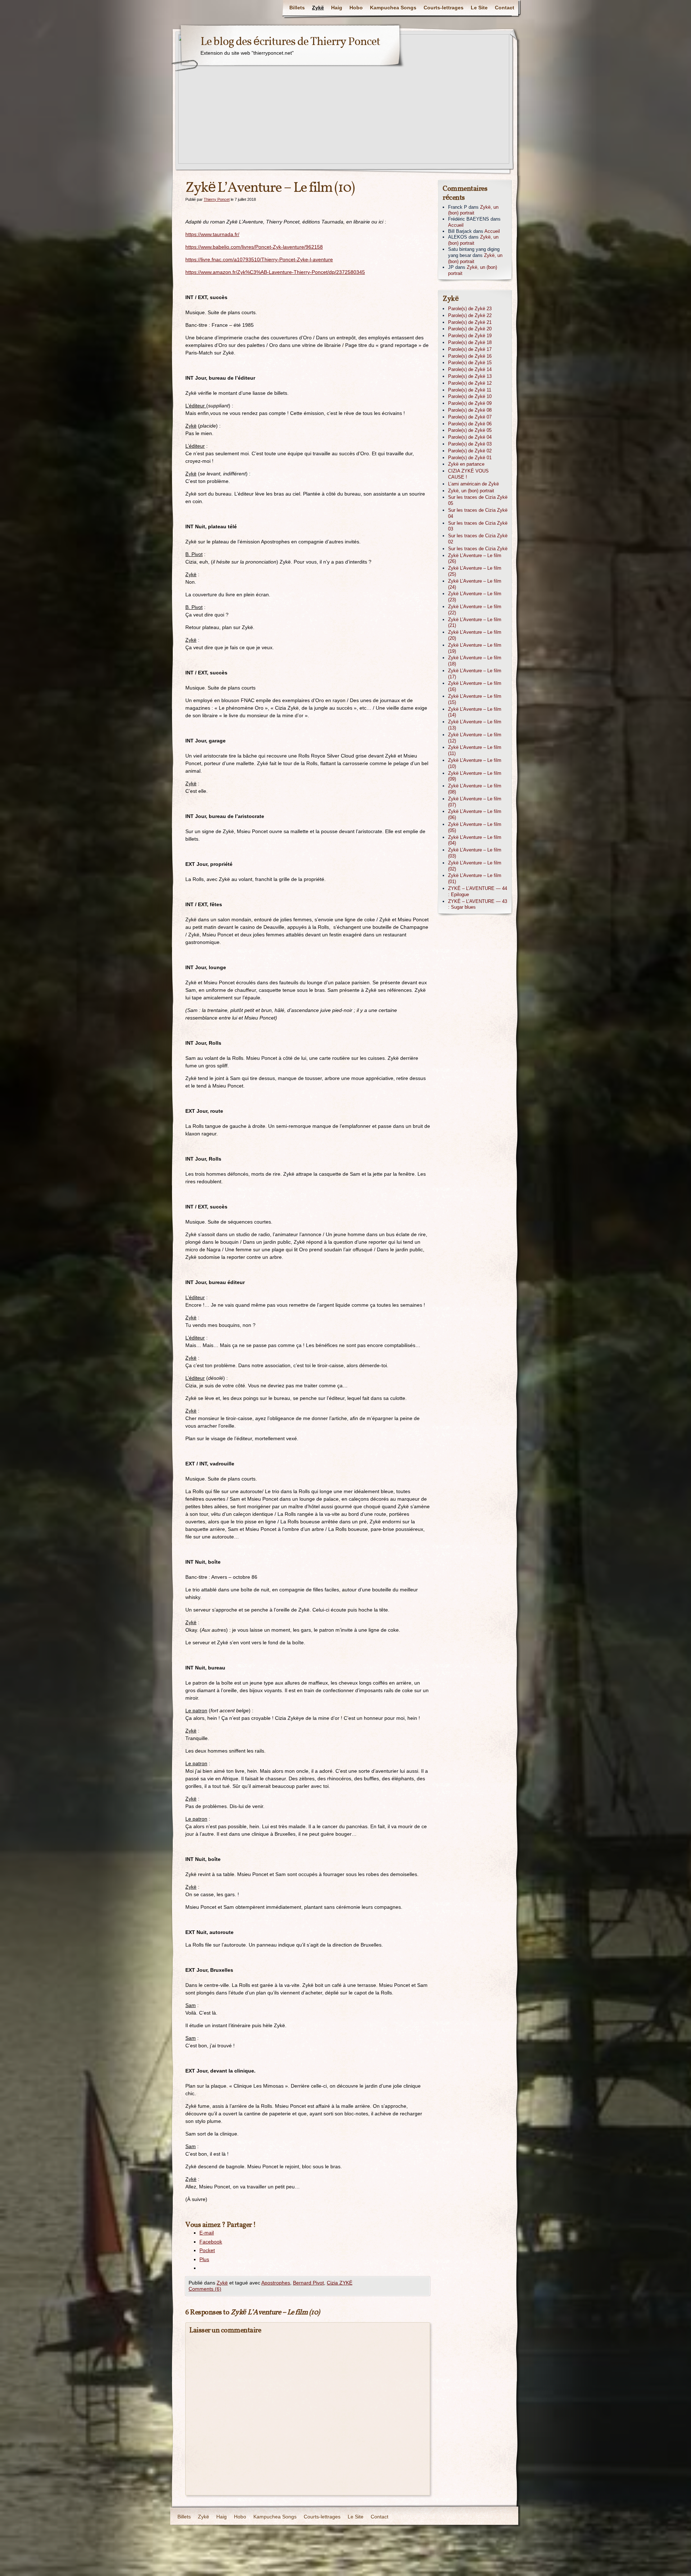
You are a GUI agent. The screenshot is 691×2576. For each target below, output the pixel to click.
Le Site (479, 8)
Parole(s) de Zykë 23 (470, 309)
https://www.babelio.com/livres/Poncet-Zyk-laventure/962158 (254, 247)
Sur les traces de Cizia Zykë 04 (478, 513)
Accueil (456, 225)
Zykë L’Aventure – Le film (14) (475, 712)
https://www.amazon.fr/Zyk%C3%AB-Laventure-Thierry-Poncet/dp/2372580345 (275, 272)
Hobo (356, 8)
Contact (505, 8)
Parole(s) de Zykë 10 (470, 396)
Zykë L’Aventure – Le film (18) (475, 661)
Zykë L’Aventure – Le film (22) (475, 610)
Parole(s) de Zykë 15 (470, 363)
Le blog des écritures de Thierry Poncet (290, 42)
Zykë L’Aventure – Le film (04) (475, 840)
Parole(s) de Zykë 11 (470, 390)
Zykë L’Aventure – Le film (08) (475, 789)
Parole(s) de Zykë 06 (470, 424)
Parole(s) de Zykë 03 (470, 444)
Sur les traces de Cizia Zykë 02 (478, 539)
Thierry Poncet (217, 199)
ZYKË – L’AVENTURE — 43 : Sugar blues (478, 904)
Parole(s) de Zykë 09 (470, 403)
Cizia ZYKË (340, 2283)
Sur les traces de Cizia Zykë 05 (478, 500)
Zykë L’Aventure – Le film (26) (475, 559)
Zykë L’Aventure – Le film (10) (475, 763)
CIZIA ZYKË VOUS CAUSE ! (468, 474)
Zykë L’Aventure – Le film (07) (475, 802)
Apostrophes (276, 2283)
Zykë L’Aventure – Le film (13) (475, 725)
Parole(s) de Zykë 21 (470, 322)
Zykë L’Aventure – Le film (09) (475, 776)
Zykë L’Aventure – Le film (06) (475, 814)
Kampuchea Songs (393, 8)
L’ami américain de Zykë (473, 484)
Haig (337, 8)
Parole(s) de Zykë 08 (470, 410)
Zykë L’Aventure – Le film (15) (475, 699)
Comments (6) (205, 2289)
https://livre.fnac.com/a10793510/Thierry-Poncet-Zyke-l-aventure (259, 259)
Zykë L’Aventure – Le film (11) (475, 750)
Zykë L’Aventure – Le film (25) (475, 571)
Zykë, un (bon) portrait (473, 210)
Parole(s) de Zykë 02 (470, 451)
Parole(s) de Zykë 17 (470, 349)
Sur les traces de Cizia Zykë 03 (478, 526)
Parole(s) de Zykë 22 (470, 315)
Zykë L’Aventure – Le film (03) (475, 853)
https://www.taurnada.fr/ (212, 234)
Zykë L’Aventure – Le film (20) (475, 635)
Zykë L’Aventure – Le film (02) (475, 866)
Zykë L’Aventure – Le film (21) (475, 623)
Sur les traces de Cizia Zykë (478, 549)
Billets (297, 8)
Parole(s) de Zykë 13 (470, 376)
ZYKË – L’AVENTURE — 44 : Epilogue (478, 891)
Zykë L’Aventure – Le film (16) (475, 686)
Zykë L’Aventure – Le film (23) (475, 597)
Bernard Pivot (308, 2283)
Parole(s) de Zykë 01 (470, 458)
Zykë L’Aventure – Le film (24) (475, 584)
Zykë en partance (466, 464)
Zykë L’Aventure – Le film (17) (475, 674)
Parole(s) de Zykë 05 (470, 430)
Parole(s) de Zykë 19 (470, 336)
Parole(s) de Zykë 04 (470, 437)
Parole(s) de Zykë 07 (470, 417)
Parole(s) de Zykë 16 (470, 356)
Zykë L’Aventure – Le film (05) (475, 827)
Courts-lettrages (444, 8)
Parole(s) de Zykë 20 (470, 329)
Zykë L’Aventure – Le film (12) (475, 738)
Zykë (318, 8)
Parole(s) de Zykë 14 (470, 369)
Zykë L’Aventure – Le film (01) (475, 878)
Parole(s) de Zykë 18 (470, 342)
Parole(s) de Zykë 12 (470, 383)
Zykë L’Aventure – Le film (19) (475, 648)
